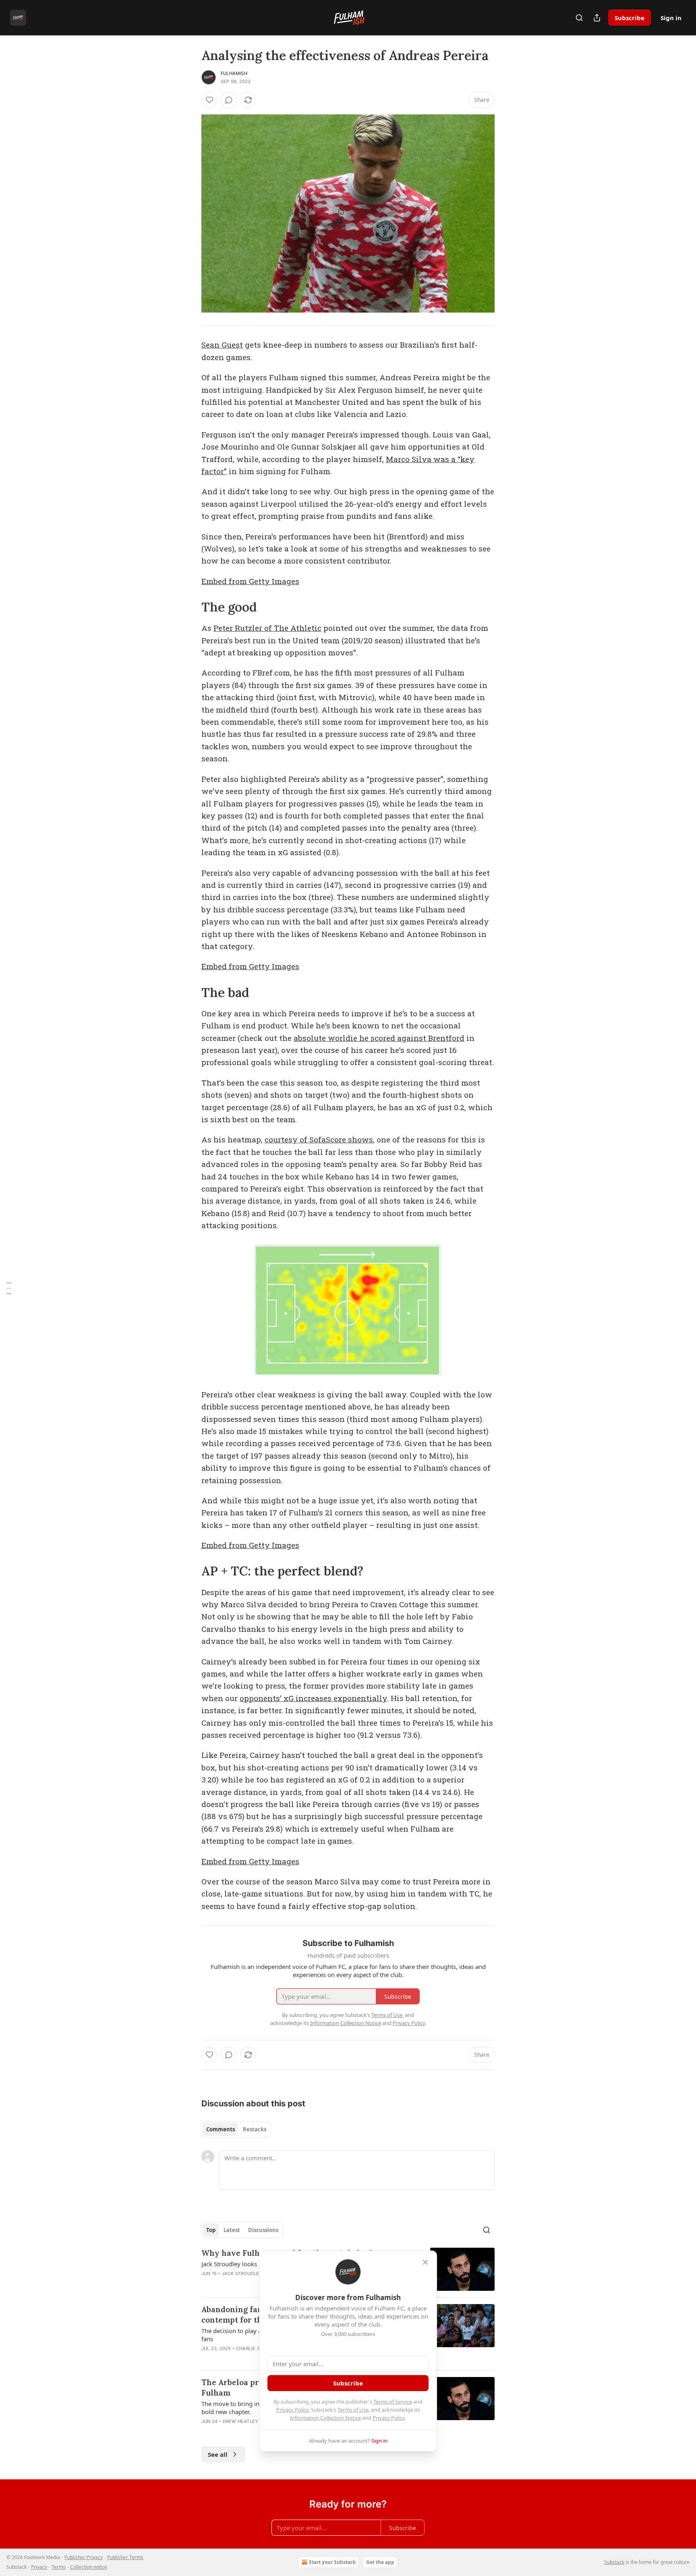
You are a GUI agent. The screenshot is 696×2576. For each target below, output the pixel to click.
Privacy (39, 2567)
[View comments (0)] (229, 100)
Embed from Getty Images (250, 581)
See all (218, 2454)
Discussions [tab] (263, 2230)
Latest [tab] (232, 2230)
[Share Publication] (597, 18)
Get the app (380, 2562)
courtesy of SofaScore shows (319, 1139)
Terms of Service (393, 2402)
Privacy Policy (292, 2410)
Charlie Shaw (253, 2348)
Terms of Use (353, 2410)
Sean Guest (222, 345)
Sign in (671, 18)
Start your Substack (332, 2562)
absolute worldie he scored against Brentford (379, 1038)
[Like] (209, 100)
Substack (614, 2562)
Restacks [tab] (255, 2129)
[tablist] (236, 2129)
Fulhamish (234, 73)
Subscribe (630, 18)
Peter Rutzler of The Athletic (267, 628)
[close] (425, 2262)
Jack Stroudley (242, 2273)
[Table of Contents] (9, 1288)
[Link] (190, 607)
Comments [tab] (221, 2129)
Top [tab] (211, 2230)
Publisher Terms (125, 2557)
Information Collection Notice (325, 2418)
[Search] (579, 18)
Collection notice (89, 2567)
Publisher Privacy (84, 2557)
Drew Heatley (240, 2421)
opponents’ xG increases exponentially (313, 1698)
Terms (59, 2567)
